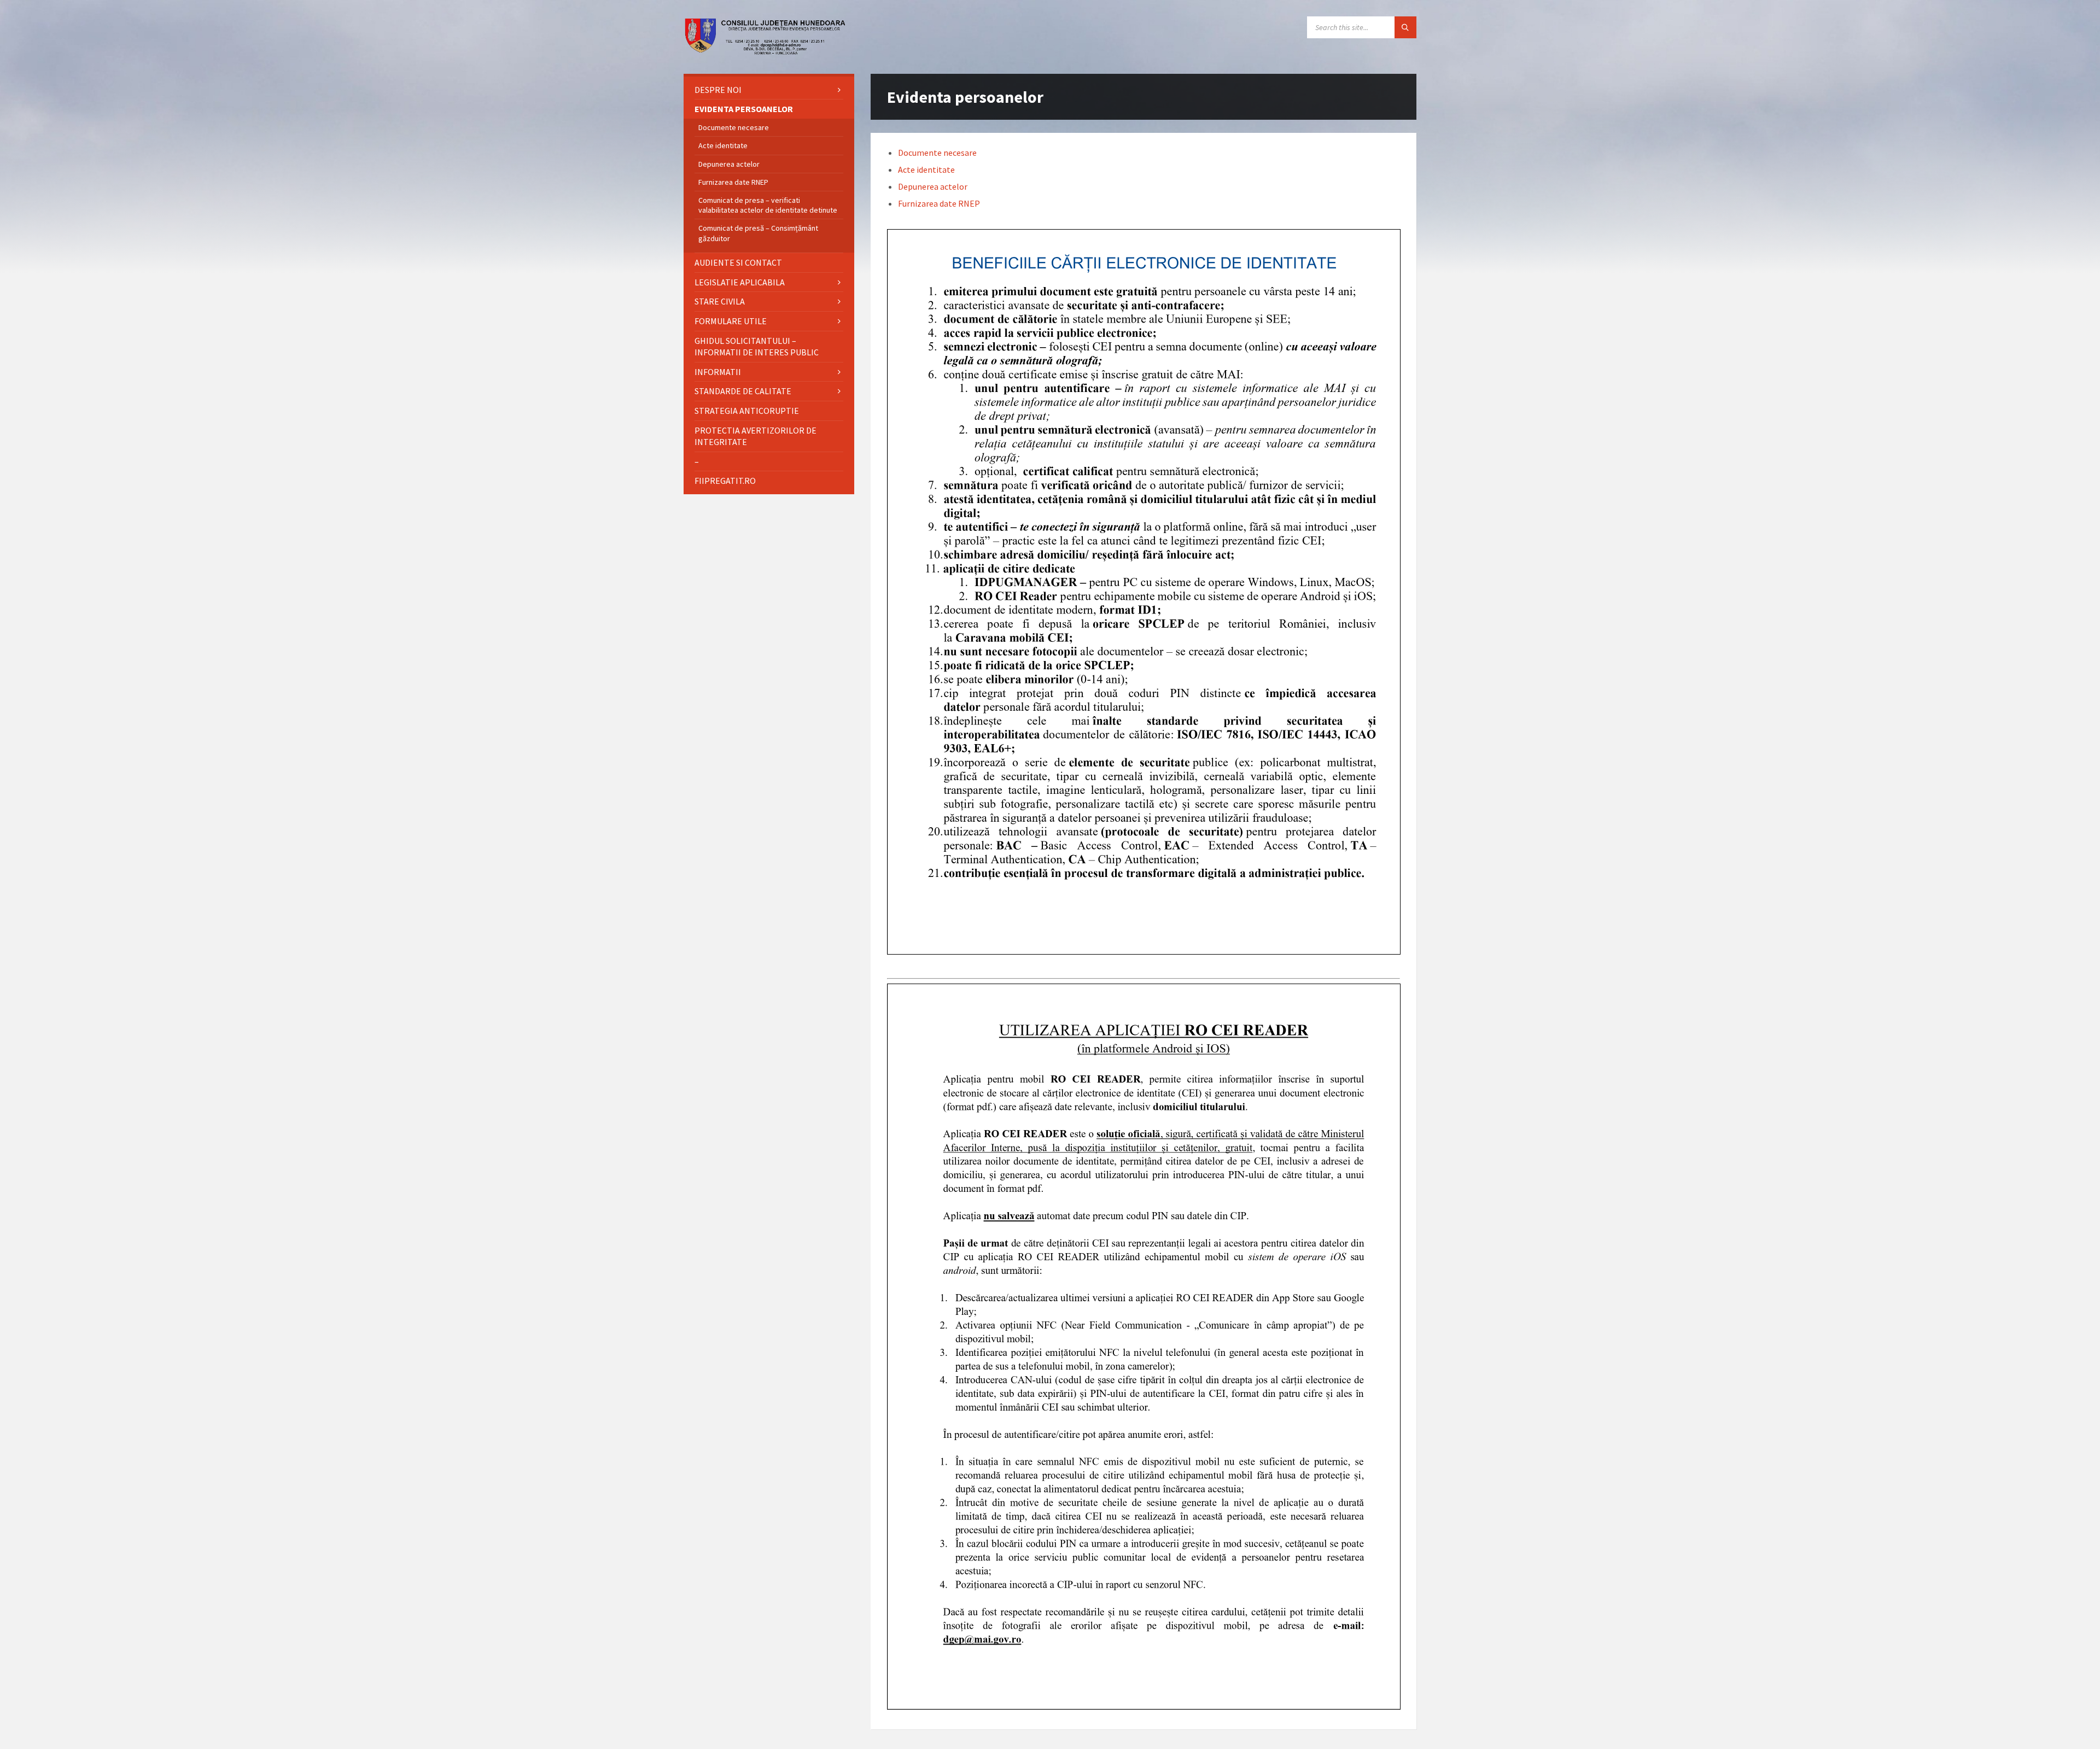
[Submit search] (1405, 27)
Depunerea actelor (933, 186)
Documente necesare (937, 153)
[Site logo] (766, 52)
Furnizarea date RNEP (939, 203)
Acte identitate (926, 169)
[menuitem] (769, 90)
